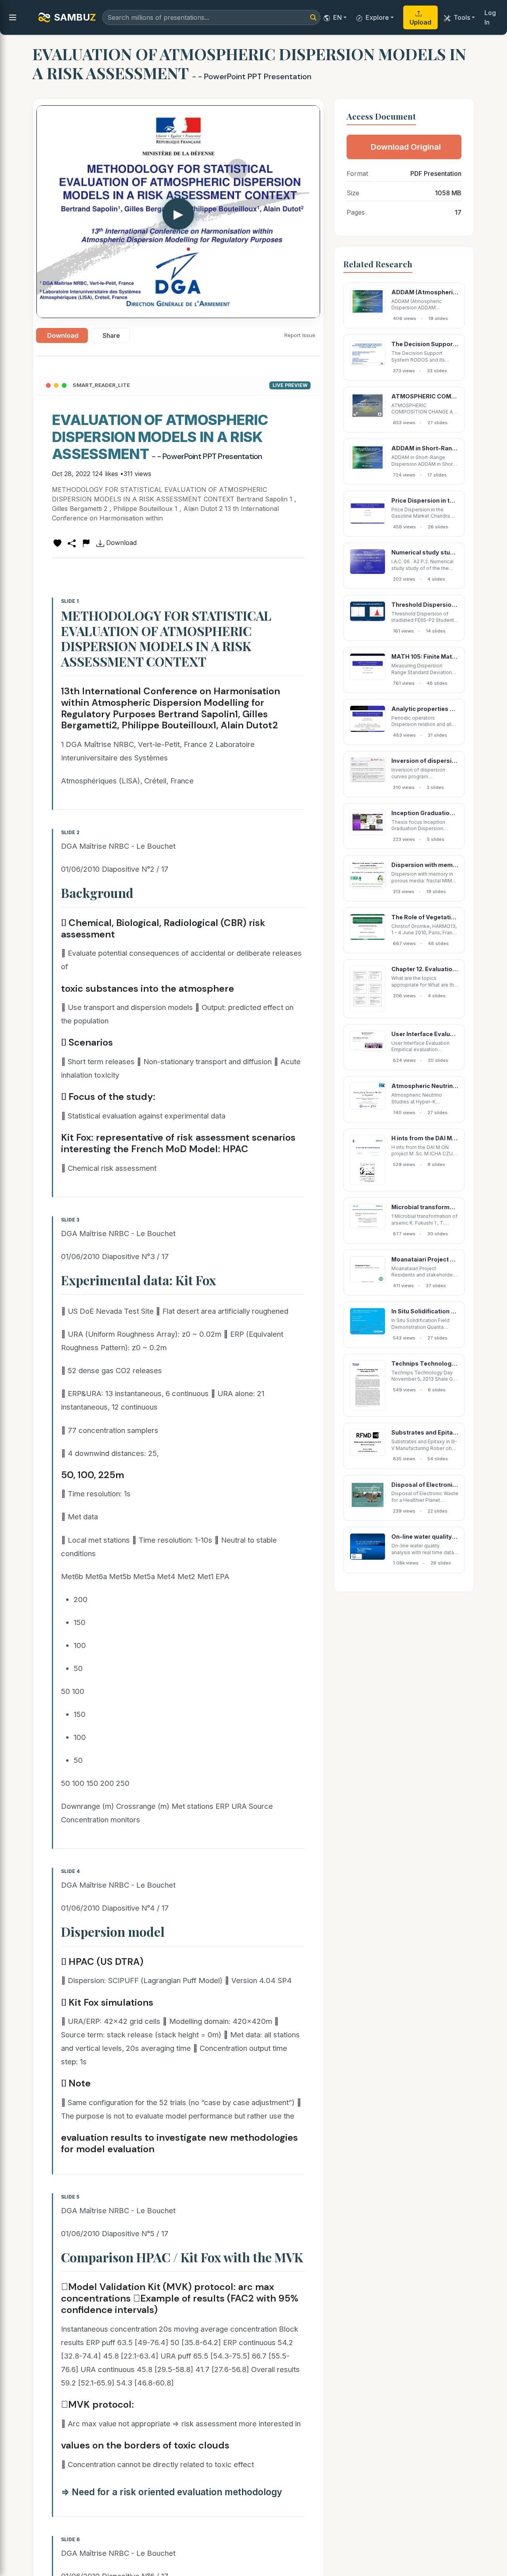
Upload (420, 22)
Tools (462, 17)
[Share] (72, 543)
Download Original (406, 147)
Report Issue (300, 335)
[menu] (13, 17)
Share (111, 335)
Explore (377, 17)
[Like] (57, 543)
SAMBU (75, 17)
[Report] (86, 543)
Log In (490, 17)
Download (63, 335)
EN (337, 17)
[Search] (313, 17)
